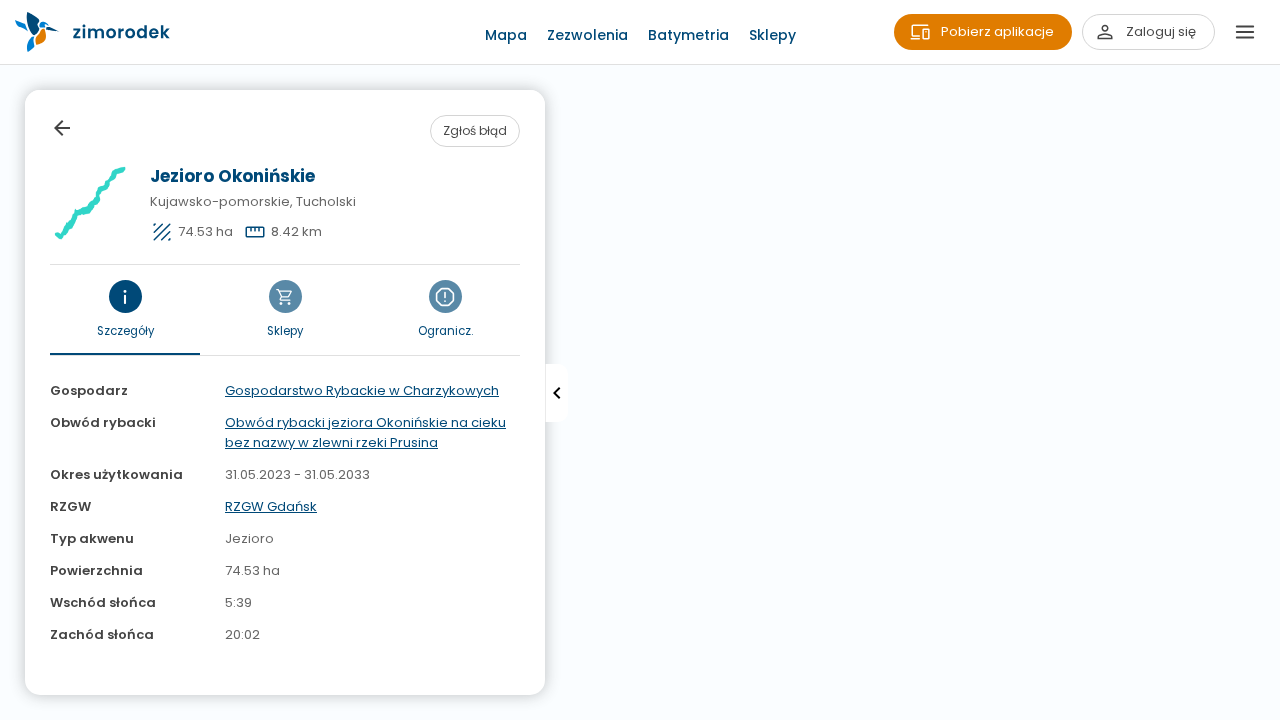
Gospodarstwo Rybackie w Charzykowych (362, 390)
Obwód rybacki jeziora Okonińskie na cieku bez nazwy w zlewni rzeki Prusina (365, 432)
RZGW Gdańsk (271, 506)
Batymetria (688, 35)
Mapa (506, 35)
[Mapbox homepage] (12, 707)
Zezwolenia (587, 35)
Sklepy (772, 35)
